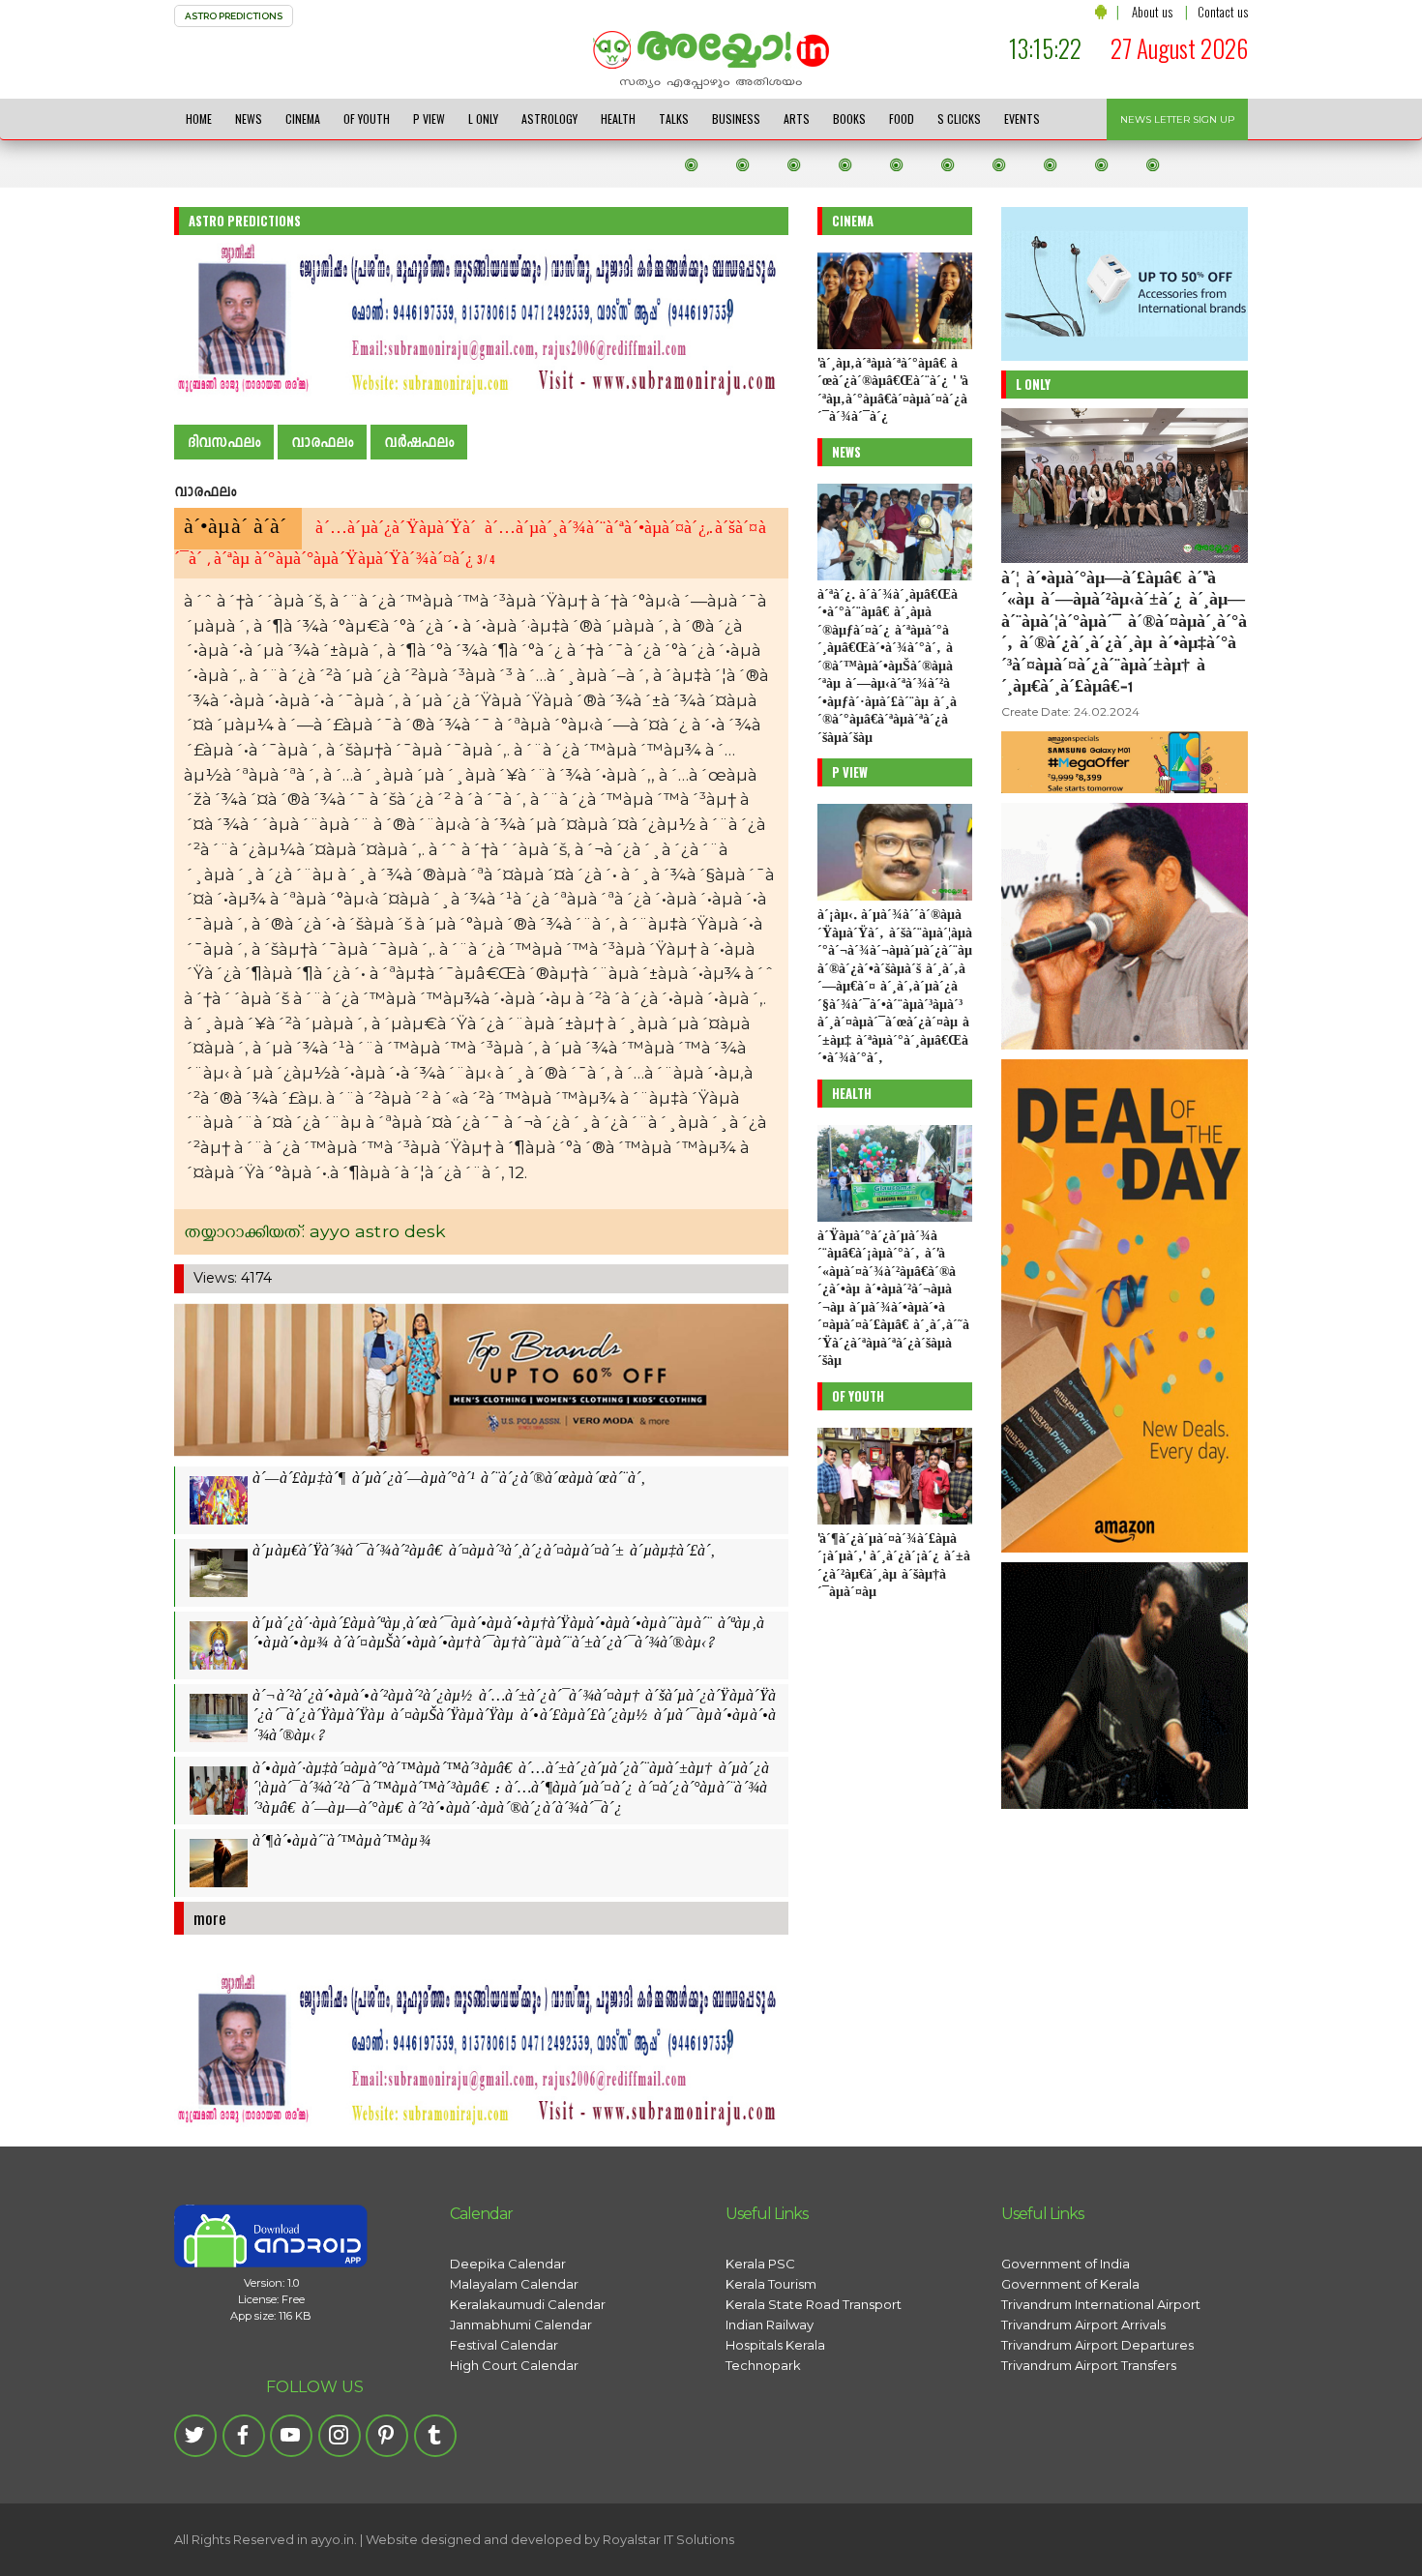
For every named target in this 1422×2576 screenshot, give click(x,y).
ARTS (797, 118)
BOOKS (849, 118)
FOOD (902, 118)
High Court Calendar (514, 2365)
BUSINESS (736, 118)
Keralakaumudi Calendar (528, 2304)
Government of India (1066, 2264)
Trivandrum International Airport (1101, 2304)
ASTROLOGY (549, 118)
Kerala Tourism (771, 2284)
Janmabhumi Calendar (521, 2324)
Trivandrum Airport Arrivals (1083, 2324)
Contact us (1223, 12)
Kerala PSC (760, 2264)
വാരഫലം (322, 443)
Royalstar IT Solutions (668, 2539)
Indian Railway (770, 2324)
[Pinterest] (387, 2436)
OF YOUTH (367, 118)
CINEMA (303, 118)
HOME (199, 118)
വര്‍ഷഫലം (419, 443)
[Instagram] (340, 2436)
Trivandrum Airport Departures (1097, 2345)
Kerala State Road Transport (814, 2304)
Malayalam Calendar (514, 2284)
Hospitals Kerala (775, 2345)
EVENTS (1022, 118)
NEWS (249, 118)
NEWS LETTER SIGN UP (1177, 119)
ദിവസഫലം (224, 443)
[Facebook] (244, 2436)
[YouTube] (291, 2436)
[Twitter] (195, 2436)
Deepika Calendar (508, 2264)
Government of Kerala (1070, 2284)
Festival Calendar (504, 2345)
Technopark (763, 2365)
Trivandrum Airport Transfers (1089, 2365)
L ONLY (483, 118)
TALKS (674, 118)
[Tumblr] (435, 2436)
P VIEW (429, 118)
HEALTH (618, 118)
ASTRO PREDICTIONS (234, 16)
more (210, 1918)
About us (1152, 12)
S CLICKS (959, 118)
